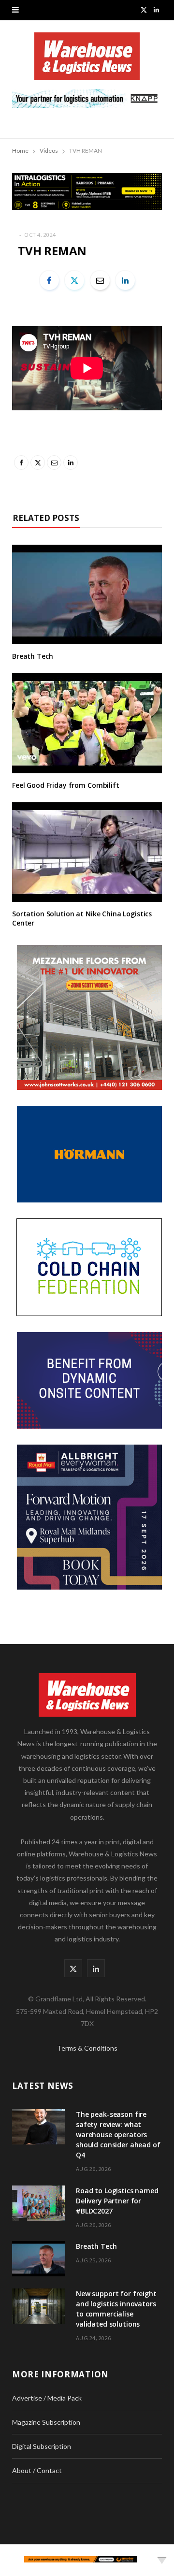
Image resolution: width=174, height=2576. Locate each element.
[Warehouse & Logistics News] (87, 61)
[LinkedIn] (125, 280)
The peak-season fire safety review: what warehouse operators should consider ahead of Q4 (118, 2135)
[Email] (100, 280)
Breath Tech (32, 656)
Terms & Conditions (87, 2048)
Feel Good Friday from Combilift (66, 785)
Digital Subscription (42, 2446)
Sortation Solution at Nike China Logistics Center (82, 918)
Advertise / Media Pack (47, 2398)
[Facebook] (49, 280)
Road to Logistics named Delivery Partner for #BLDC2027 (117, 2201)
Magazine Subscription (46, 2422)
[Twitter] (74, 280)
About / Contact (37, 2470)
